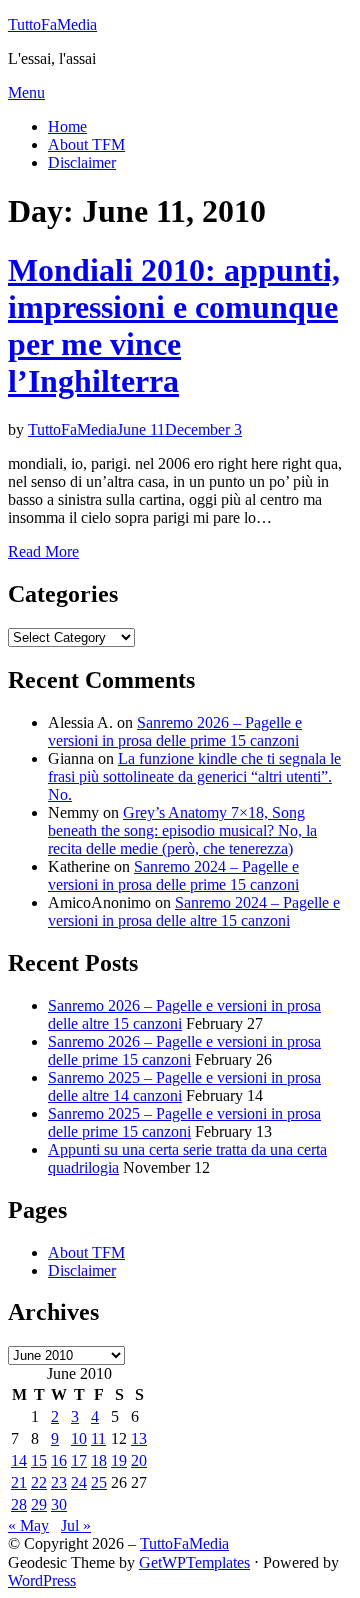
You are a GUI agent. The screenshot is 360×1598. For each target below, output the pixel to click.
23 (59, 1482)
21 (19, 1482)
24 (79, 1482)
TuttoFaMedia (52, 24)
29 (39, 1504)
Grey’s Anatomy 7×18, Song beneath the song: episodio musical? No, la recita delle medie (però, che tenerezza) (182, 830)
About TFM (86, 144)
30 (59, 1504)
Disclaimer (82, 162)
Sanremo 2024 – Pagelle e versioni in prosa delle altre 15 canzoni (194, 911)
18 (99, 1460)
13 (139, 1438)
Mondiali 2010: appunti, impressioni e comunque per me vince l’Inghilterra (174, 325)
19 (119, 1460)
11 (98, 1438)
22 (39, 1482)
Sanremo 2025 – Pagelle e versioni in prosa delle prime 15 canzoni (184, 1122)
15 (39, 1460)
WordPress (42, 1580)
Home (67, 126)
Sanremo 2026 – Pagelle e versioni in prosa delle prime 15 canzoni (175, 731)
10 (79, 1438)
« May (28, 1525)
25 (99, 1482)
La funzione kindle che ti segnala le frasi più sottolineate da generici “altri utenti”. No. (194, 776)
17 (79, 1460)
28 (19, 1504)
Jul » (76, 1525)
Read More (43, 551)
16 (59, 1460)
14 (19, 1460)
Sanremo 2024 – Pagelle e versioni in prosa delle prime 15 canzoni (173, 875)
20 (139, 1460)
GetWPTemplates (194, 1562)
